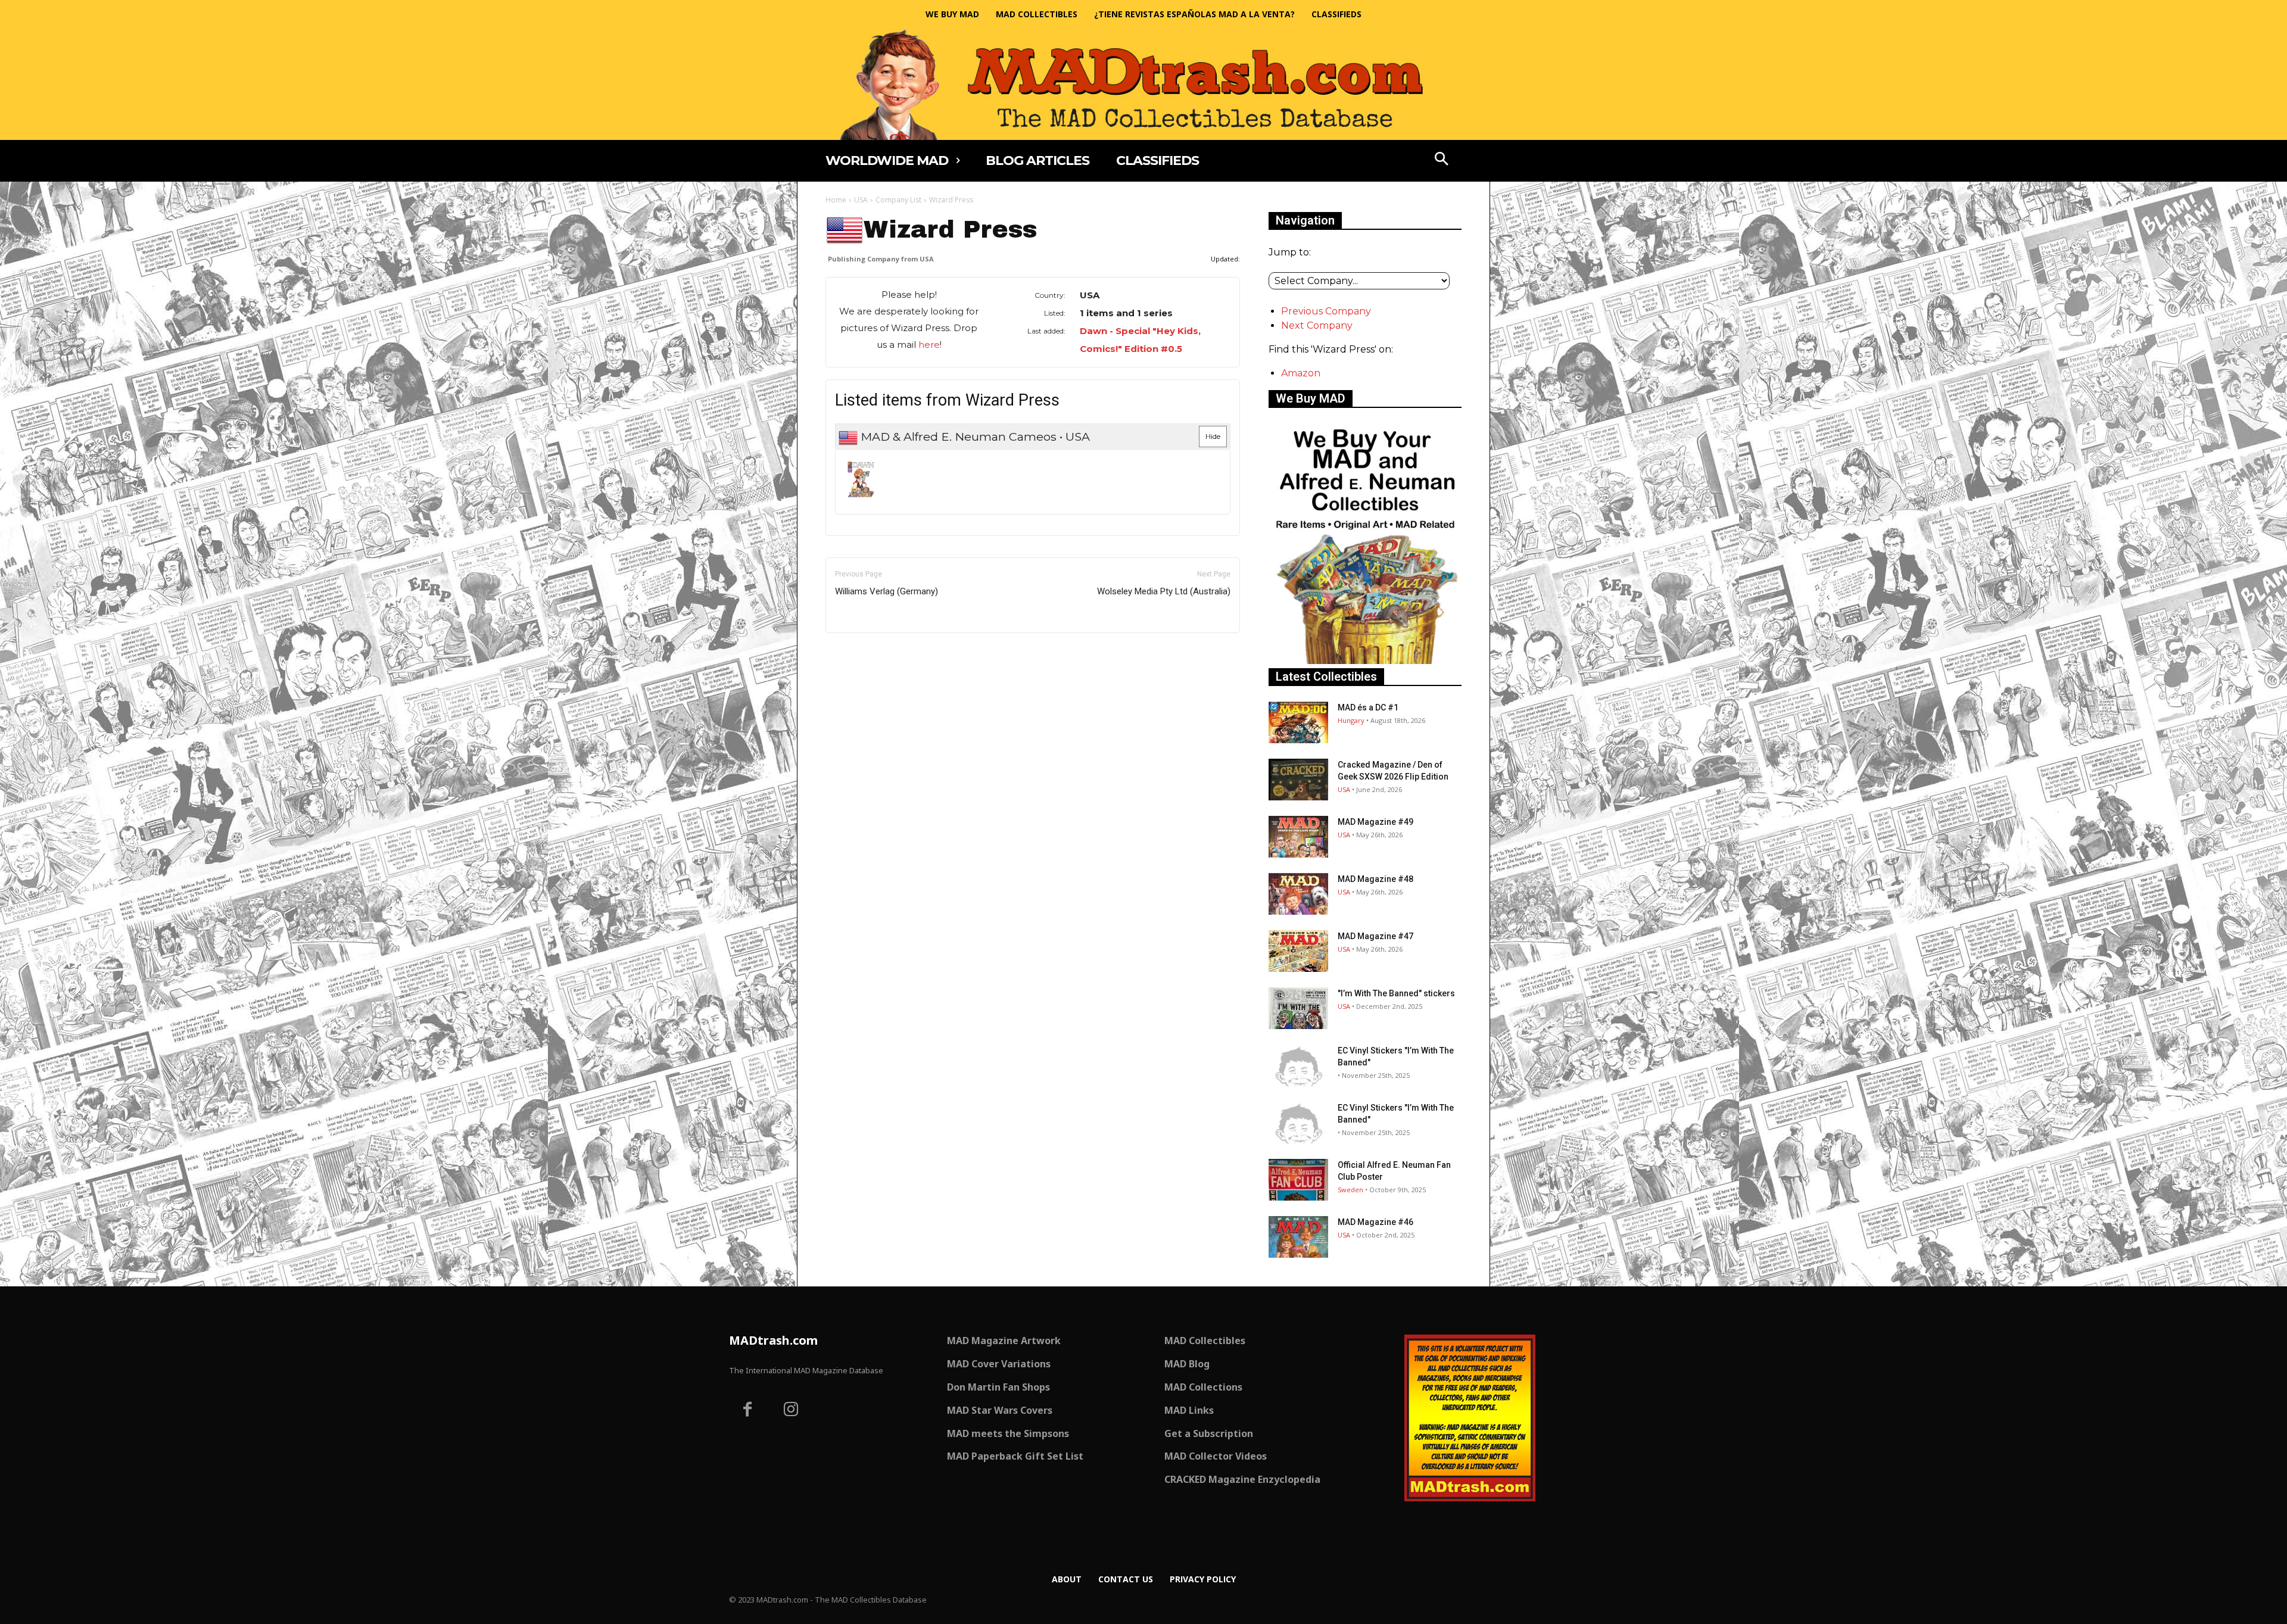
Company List (898, 200)
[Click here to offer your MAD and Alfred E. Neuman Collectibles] (1365, 661)
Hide (1213, 436)
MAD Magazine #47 (1375, 936)
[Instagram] (792, 1411)
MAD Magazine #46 (1375, 1222)
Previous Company (1326, 311)
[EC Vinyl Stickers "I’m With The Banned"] (1298, 1065)
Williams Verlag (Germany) (887, 591)
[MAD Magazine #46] (1298, 1237)
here (929, 345)
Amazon (1301, 373)
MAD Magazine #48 (1375, 879)
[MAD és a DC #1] (1298, 722)
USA (861, 200)
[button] (1442, 160)
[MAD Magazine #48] (1298, 894)
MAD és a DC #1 (1368, 707)
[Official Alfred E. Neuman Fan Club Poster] (1298, 1180)
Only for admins (867, 653)
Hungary (1351, 720)
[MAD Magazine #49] (1298, 837)
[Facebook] (747, 1411)
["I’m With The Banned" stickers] (1298, 1008)
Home (836, 200)
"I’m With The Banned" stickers (1396, 993)
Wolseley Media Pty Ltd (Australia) (1164, 591)
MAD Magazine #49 (1375, 822)
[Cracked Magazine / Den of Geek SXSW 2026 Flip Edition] (1298, 780)
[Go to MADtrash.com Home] (1143, 84)
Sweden (1350, 1190)
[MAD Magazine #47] (1298, 951)
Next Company (1317, 325)
